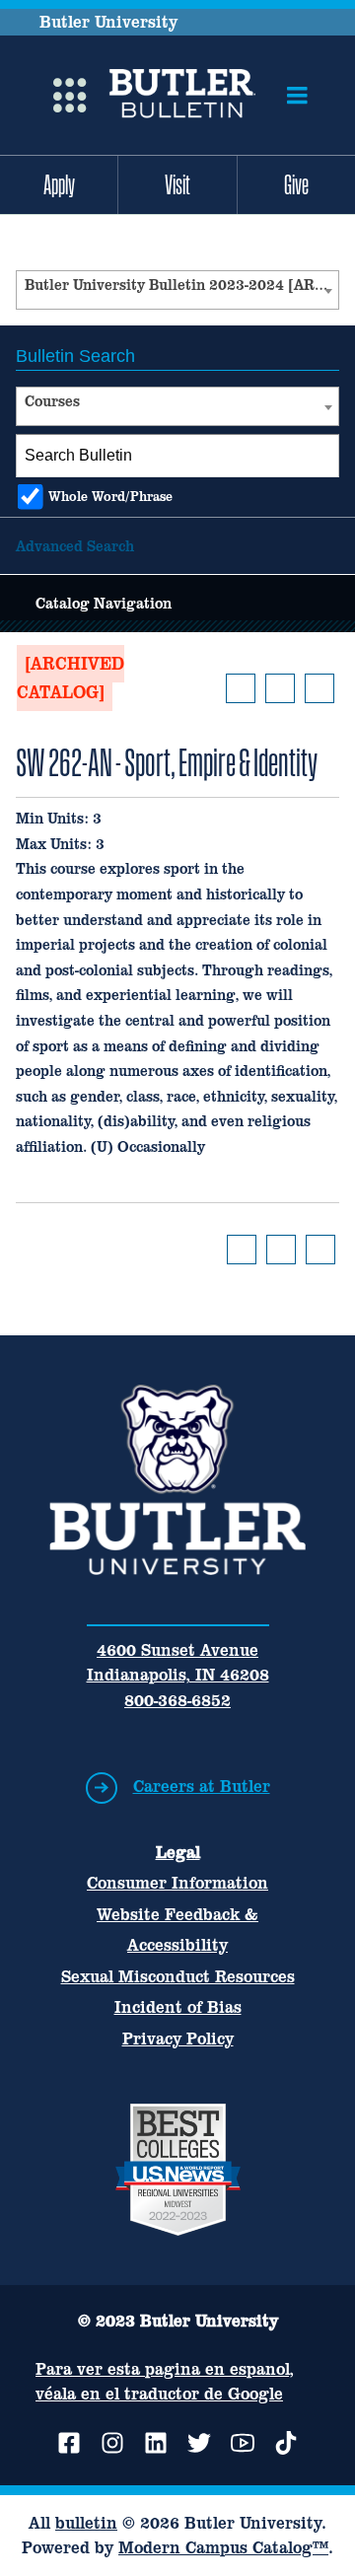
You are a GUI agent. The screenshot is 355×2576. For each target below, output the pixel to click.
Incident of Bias (178, 2007)
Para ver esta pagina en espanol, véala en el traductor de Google (165, 2381)
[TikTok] (286, 2443)
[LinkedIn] (156, 2443)
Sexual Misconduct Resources (178, 1976)
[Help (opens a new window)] (319, 688)
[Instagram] (112, 2443)
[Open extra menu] (70, 96)
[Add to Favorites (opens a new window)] (241, 688)
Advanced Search (75, 546)
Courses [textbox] (52, 401)
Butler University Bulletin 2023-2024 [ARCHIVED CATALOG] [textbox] (181, 285)
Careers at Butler (202, 1786)
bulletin (86, 2523)
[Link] (182, 96)
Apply (59, 184)
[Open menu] (297, 96)
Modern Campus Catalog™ (223, 2547)
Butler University (108, 22)
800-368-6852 (177, 1700)
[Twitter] (199, 2443)
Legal (178, 1852)
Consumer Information (177, 1883)
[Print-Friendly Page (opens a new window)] (280, 688)
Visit (177, 184)
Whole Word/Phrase (110, 497)
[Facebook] (69, 2443)
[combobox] (177, 290)
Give (296, 184)
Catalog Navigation (104, 603)
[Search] (319, 456)
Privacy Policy (178, 2039)
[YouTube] (243, 2443)
